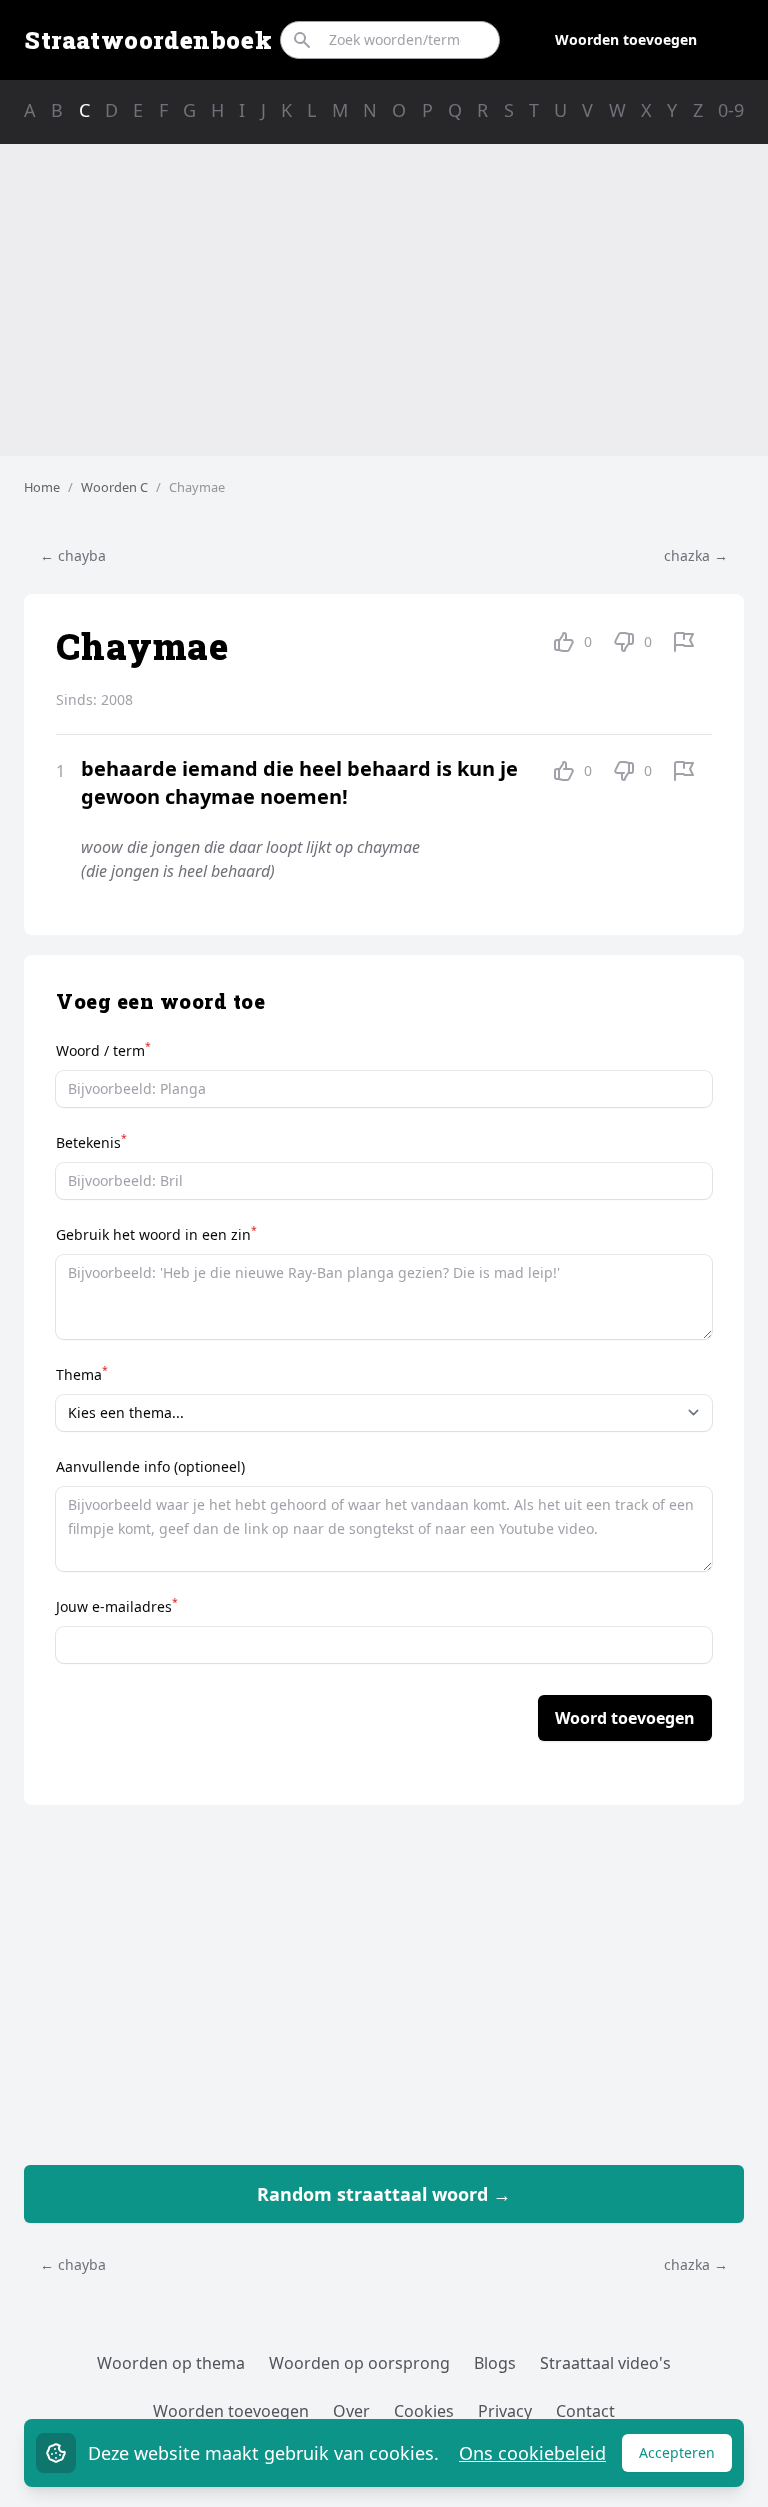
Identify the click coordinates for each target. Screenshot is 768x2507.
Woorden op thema (171, 2363)
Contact (585, 2411)
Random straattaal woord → (384, 2194)
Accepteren (685, 2457)
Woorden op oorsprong (359, 2363)
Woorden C (114, 487)
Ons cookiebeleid (532, 2453)
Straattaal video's (605, 2363)
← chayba (73, 555)
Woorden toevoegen (626, 39)
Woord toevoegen (625, 1718)
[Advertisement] (384, 300)
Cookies (424, 2411)
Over (351, 2411)
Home (42, 487)
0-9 (731, 110)
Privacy (505, 2411)
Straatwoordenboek (148, 40)
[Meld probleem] (684, 642)
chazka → (696, 555)
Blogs (495, 2363)
